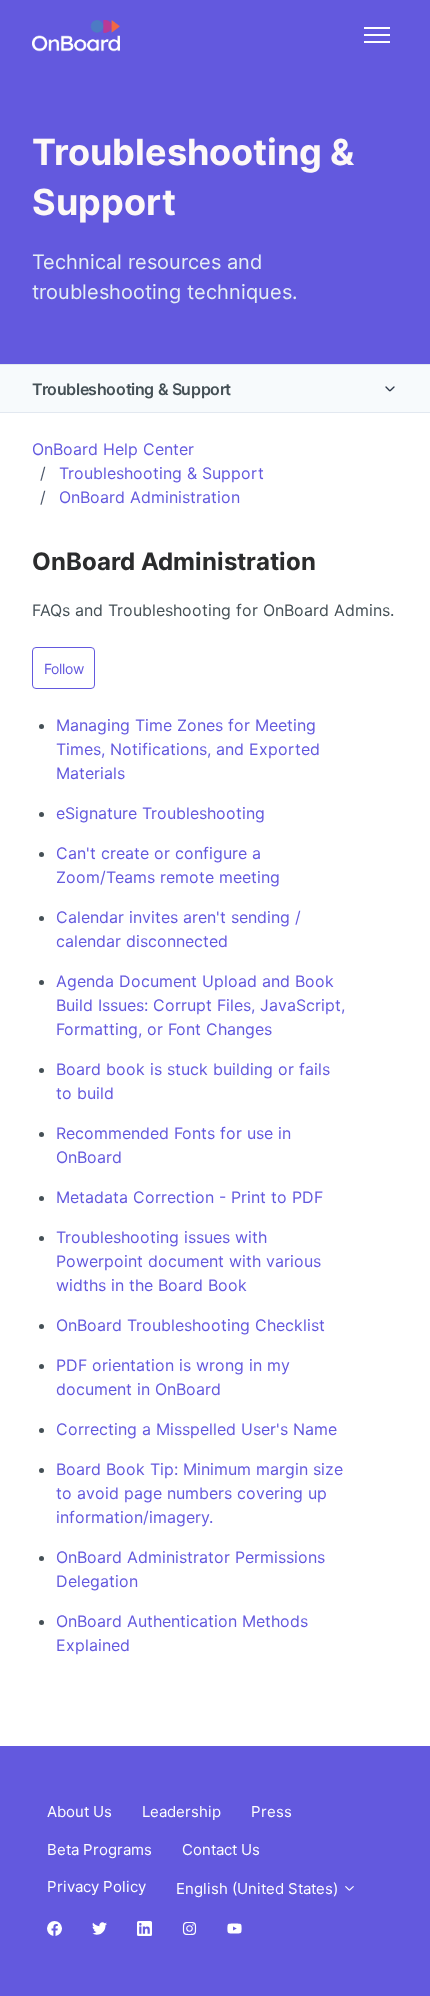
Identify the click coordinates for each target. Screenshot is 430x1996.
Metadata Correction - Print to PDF (189, 1197)
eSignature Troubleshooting (160, 813)
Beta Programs (99, 1849)
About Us (79, 1811)
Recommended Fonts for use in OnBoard (173, 1145)
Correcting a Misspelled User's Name (196, 1429)
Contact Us (221, 1849)
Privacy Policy (96, 1886)
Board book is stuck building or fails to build (193, 1081)
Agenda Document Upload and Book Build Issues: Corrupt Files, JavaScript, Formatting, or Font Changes (200, 1005)
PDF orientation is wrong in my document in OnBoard (173, 1377)
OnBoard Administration (149, 497)
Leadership (181, 1811)
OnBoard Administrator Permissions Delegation (190, 1569)
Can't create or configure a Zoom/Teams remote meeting (168, 865)
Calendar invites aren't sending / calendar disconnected (178, 929)
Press (271, 1811)
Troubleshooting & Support (131, 389)
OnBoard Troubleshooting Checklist (190, 1325)
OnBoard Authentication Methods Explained (182, 1633)
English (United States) (259, 1888)
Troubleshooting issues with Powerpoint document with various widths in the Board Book (188, 1261)
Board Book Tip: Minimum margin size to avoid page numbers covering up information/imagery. (199, 1493)
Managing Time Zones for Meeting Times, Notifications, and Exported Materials (188, 749)
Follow (64, 668)
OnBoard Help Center (113, 449)
